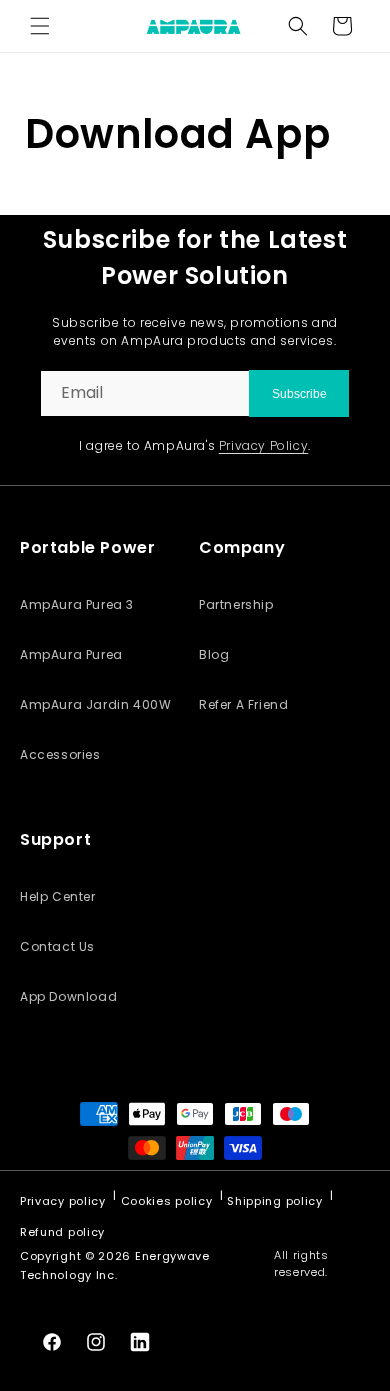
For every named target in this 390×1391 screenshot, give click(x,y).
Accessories (60, 754)
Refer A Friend (243, 704)
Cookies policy (167, 1201)
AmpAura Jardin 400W (95, 704)
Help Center (58, 896)
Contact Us (57, 946)
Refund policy (62, 1232)
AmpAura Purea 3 (77, 604)
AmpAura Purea (71, 654)
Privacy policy (63, 1201)
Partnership (236, 604)
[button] (40, 26)
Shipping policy (275, 1201)
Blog (214, 654)
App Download (68, 996)
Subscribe (299, 394)
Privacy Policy (263, 445)
